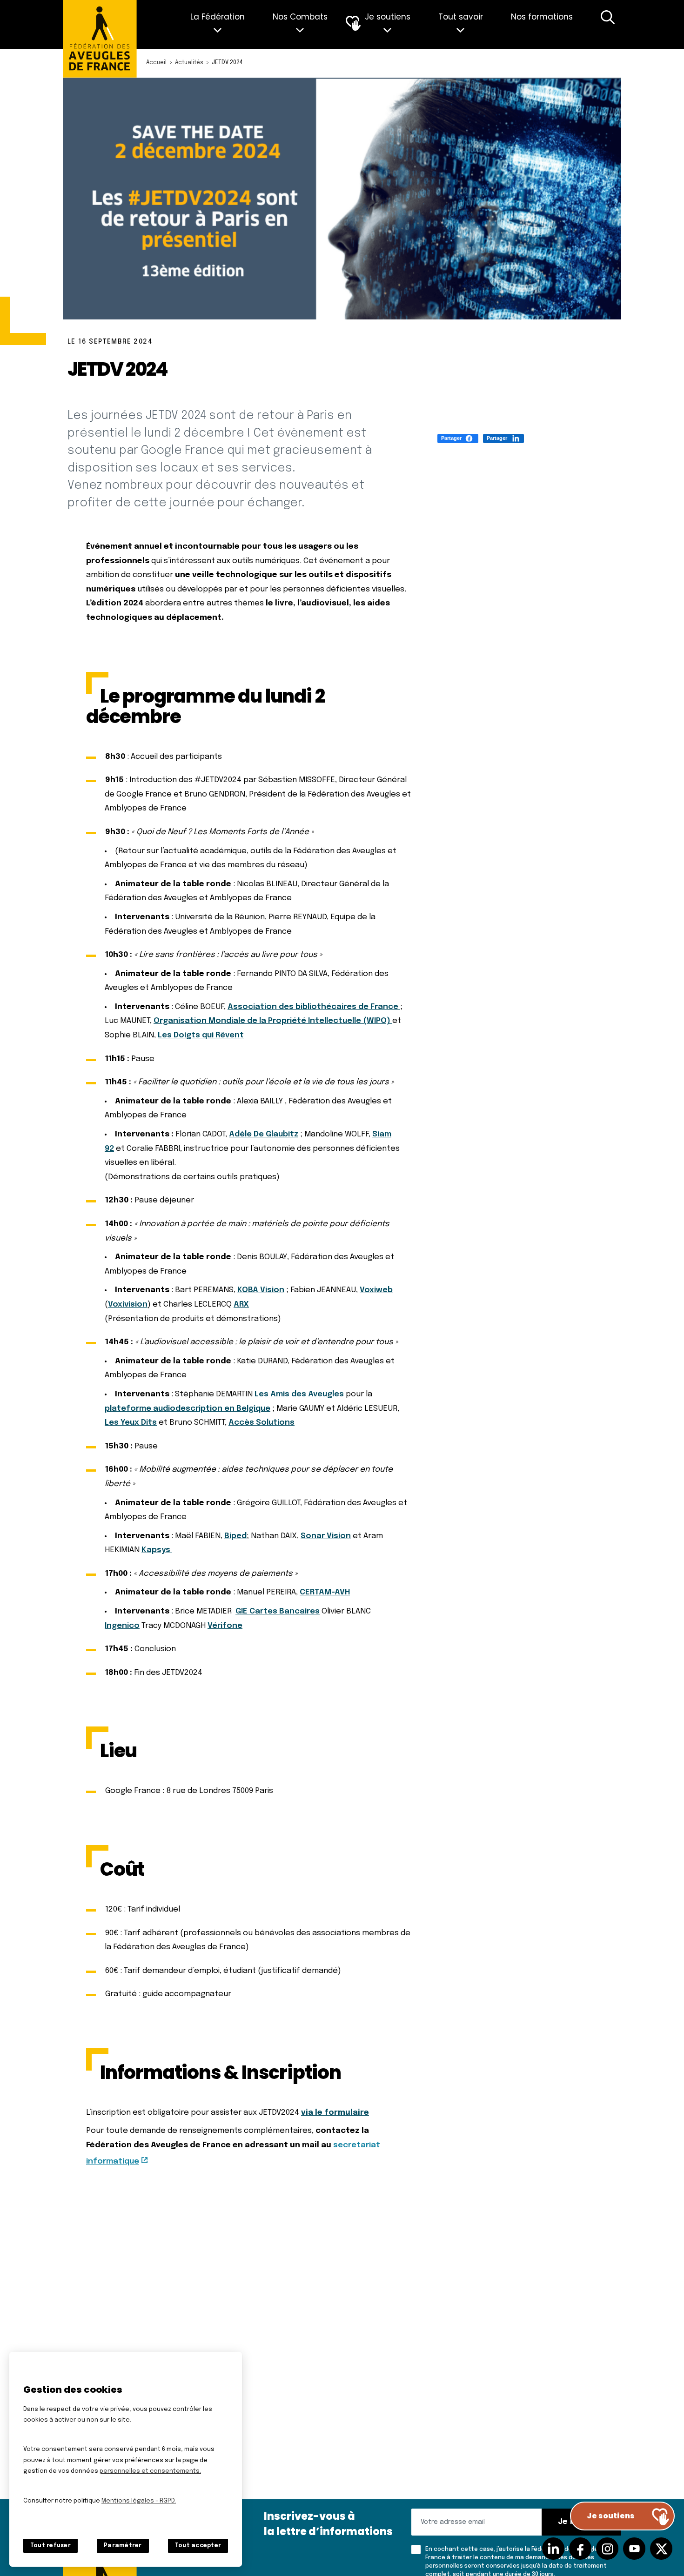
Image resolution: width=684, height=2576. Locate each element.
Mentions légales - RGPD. (139, 2501)
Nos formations (542, 17)
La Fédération (218, 17)
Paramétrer (123, 2546)
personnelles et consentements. (150, 2471)
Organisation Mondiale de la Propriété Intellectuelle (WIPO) (273, 1021)
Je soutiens (388, 17)
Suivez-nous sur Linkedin (553, 2549)
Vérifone (225, 1626)
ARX (241, 1305)
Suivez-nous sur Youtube (634, 2549)
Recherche (608, 24)
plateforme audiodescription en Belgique (188, 1409)
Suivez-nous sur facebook (580, 2549)
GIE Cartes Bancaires (278, 1611)
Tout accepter (198, 2546)
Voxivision (128, 1305)
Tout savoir (461, 17)
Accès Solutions (262, 1423)
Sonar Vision (326, 1536)
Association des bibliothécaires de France (314, 1007)
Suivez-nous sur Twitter (661, 2549)
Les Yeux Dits (131, 1423)
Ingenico (122, 1626)
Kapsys (157, 1550)
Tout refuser (50, 2546)
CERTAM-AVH (325, 1592)
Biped (235, 1536)
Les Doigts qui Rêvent (201, 1035)
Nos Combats (300, 17)
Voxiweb (376, 1290)
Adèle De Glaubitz (264, 1134)
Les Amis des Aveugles (299, 1394)
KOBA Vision (261, 1290)
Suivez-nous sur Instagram (607, 2549)
